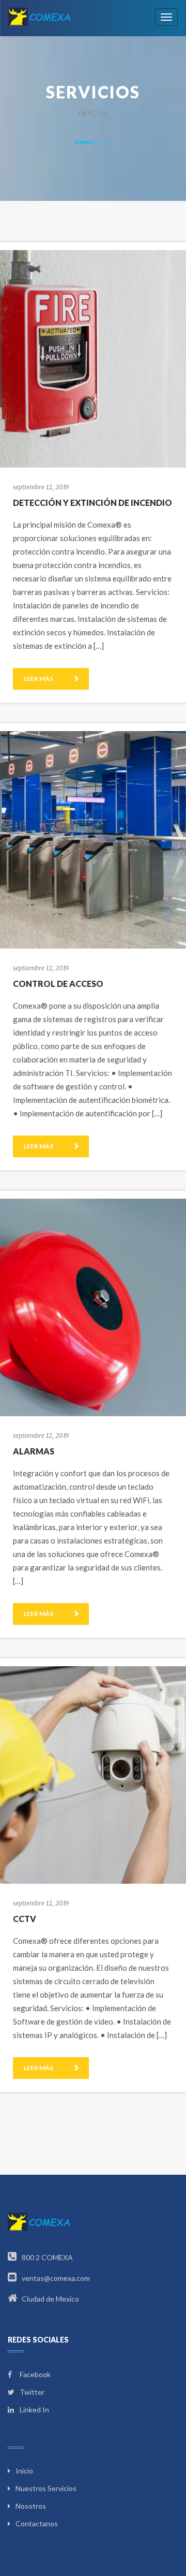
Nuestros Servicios (46, 2488)
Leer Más (39, 679)
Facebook (34, 2374)
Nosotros (31, 2506)
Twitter (31, 2392)
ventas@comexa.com (55, 2278)
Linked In (34, 2410)
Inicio (93, 113)
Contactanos (37, 2523)
